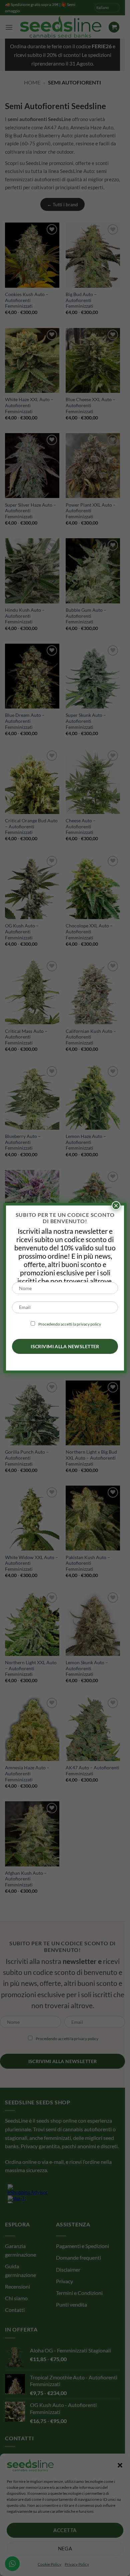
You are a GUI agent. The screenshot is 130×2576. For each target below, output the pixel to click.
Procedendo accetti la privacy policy (70, 1324)
